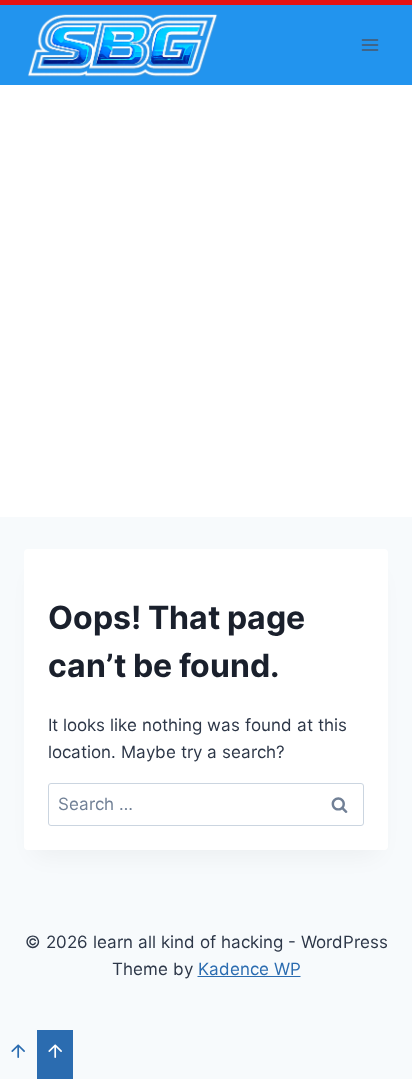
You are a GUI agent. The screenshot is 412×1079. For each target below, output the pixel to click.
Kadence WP (249, 969)
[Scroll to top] (18, 1053)
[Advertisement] (206, 301)
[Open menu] (369, 44)
